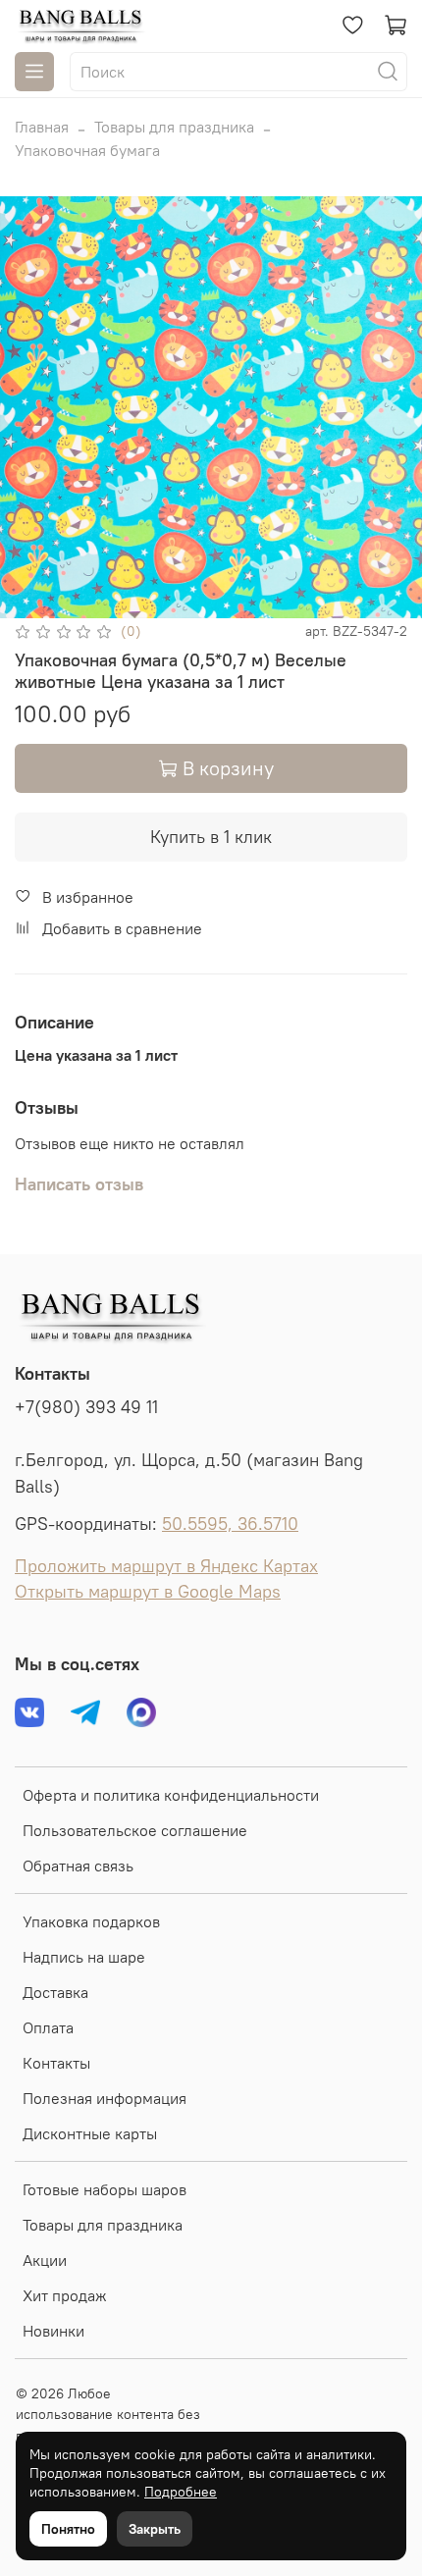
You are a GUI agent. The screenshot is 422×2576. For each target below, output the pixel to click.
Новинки (53, 2331)
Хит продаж (65, 2295)
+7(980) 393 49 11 (86, 1407)
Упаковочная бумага (87, 150)
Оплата (48, 2027)
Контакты (56, 2063)
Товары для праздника (174, 127)
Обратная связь (78, 1866)
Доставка (55, 1992)
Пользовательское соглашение (135, 1830)
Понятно (68, 2529)
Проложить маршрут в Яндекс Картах (166, 1566)
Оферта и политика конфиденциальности (171, 1795)
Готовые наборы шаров (105, 2189)
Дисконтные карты (90, 2133)
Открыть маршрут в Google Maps (148, 1592)
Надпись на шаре (84, 1957)
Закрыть (155, 2529)
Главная (42, 127)
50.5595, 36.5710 (230, 1524)
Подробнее (181, 2492)
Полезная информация (105, 2098)
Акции (45, 2260)
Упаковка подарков (91, 1921)
